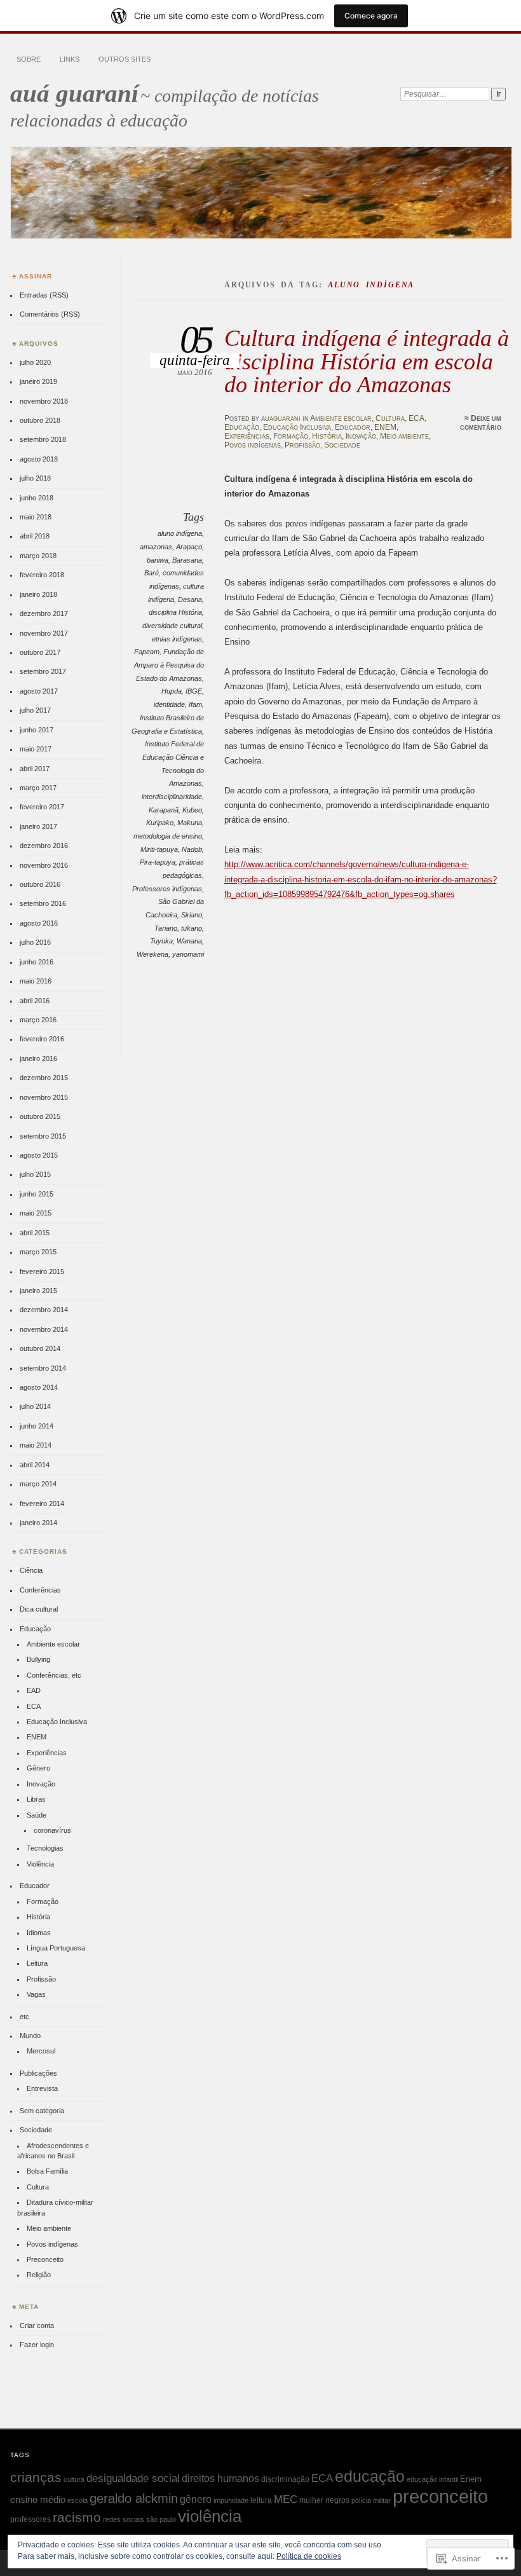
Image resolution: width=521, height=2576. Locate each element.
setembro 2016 (43, 903)
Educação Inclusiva (297, 427)
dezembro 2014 (44, 1310)
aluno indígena (180, 533)
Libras (36, 1799)
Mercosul (41, 2051)
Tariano (166, 928)
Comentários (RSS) (50, 314)
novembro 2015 (44, 1097)
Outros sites (125, 59)
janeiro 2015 (38, 1291)
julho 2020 (35, 362)
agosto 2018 (39, 459)
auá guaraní (74, 93)
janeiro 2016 (38, 1058)
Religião (39, 2275)
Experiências (247, 436)
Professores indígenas (167, 889)
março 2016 (38, 1020)
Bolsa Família (47, 2171)
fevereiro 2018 (42, 575)
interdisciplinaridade (172, 797)
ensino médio (38, 2499)
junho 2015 (37, 1194)
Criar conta (37, 2326)
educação (370, 2476)
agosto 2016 (39, 923)
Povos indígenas (253, 445)
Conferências (40, 1590)
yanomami (188, 954)
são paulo (161, 2519)
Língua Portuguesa (56, 1948)
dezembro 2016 (44, 846)
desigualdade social (133, 2478)
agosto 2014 (39, 1387)
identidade (169, 704)
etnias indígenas (177, 639)
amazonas (156, 547)
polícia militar (371, 2500)
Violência (40, 1864)
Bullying (38, 1659)
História (327, 436)
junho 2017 (37, 730)
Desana (190, 599)
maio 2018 (36, 517)
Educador (353, 427)
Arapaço (189, 547)
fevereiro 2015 (42, 1271)
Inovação (361, 436)
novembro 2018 (44, 401)
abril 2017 (35, 769)
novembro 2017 (44, 633)
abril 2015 (35, 1233)
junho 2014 (37, 1426)
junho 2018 (37, 498)
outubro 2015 (40, 1116)
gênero (196, 2499)
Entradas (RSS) (44, 295)
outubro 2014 (40, 1348)
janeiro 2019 (38, 381)
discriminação (285, 2479)
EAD (34, 1690)
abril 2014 (35, 1465)
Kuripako (160, 823)
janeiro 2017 (38, 826)
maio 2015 (36, 1213)
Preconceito (45, 2259)
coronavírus (52, 1830)
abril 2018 (35, 536)
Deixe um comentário (481, 423)
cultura (74, 2479)
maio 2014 (36, 1445)
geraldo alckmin (134, 2498)
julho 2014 (35, 1406)
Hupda (172, 691)
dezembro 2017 (44, 613)
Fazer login (37, 2345)
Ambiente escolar (341, 418)
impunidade (231, 2500)
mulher (311, 2500)
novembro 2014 (44, 1329)
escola (78, 2500)
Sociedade (342, 445)
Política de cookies (309, 2556)
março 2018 (38, 556)
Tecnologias (45, 1848)
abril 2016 (35, 1001)
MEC (286, 2499)
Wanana (189, 941)
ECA (416, 418)
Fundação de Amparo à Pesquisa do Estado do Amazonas (169, 665)
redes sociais (124, 2519)
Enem (471, 2479)
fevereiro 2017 (42, 807)
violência (210, 2516)
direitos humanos (220, 2478)
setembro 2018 (43, 439)
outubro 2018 (40, 420)
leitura (261, 2500)
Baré (152, 573)
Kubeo (192, 810)
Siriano (192, 915)
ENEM (385, 427)
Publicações (38, 2073)
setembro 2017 (43, 671)
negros (337, 2500)
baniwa (158, 560)
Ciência (31, 1570)
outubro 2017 (40, 652)
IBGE (194, 691)
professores (30, 2519)
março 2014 (38, 1484)
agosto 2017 (39, 691)
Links (70, 59)
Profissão (302, 445)
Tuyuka (161, 941)
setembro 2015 (43, 1136)
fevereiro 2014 (42, 1504)
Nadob (192, 849)
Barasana (187, 560)
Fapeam (147, 652)
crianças (36, 2477)
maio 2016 (36, 981)
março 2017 (38, 788)
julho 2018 (35, 478)
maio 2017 (36, 749)
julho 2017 (35, 710)
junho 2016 (37, 962)
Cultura (390, 418)
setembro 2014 (43, 1368)
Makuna (190, 823)
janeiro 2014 (38, 1523)
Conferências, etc (54, 1675)
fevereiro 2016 (42, 1039)
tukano (192, 928)
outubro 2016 (40, 884)
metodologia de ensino (168, 836)
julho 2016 (35, 942)
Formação (291, 436)
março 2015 (38, 1252)
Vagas (36, 1994)
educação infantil (432, 2479)
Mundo (30, 2036)
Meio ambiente (404, 436)
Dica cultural (39, 1609)
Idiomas (39, 1933)
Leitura (37, 1963)
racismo (77, 2518)
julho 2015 (35, 1174)
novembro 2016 (44, 865)
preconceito (440, 2496)
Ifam (195, 704)
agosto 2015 (39, 1155)
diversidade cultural (172, 626)
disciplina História (175, 612)
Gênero (38, 1768)
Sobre (29, 59)
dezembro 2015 (44, 1078)
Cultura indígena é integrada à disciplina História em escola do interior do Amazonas (367, 361)
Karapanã (164, 810)
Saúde (37, 1815)
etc (24, 2017)
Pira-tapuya (158, 862)
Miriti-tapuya (159, 849)
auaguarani (281, 418)
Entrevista (42, 2088)
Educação (242, 427)
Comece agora (371, 16)
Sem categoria (42, 2111)
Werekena (152, 954)
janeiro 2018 (38, 594)
